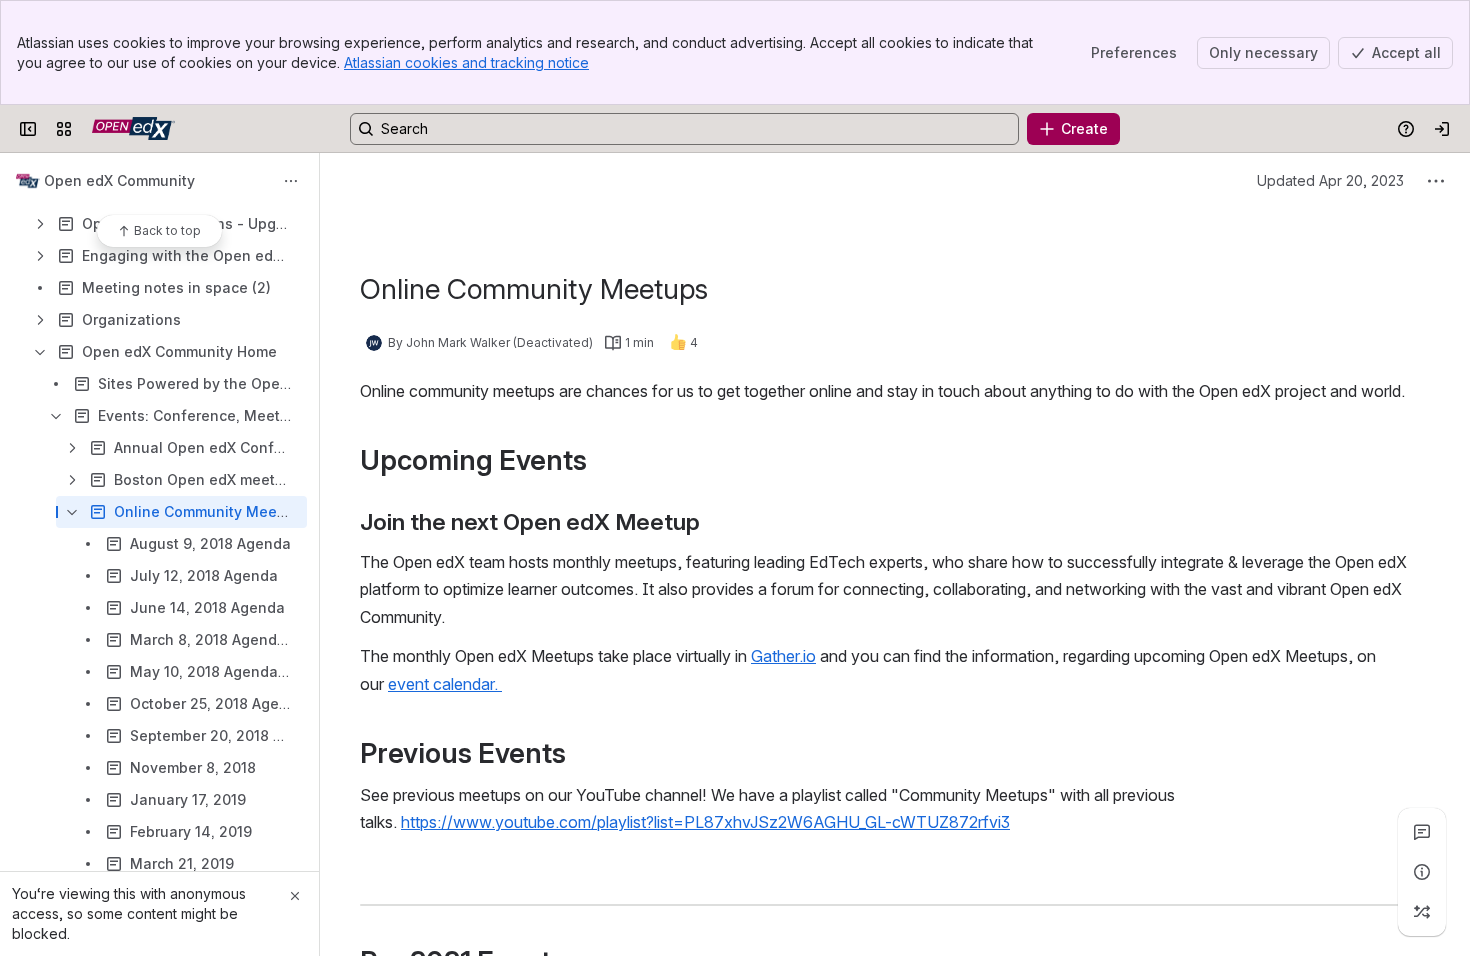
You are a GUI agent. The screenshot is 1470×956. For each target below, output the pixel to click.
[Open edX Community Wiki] (133, 129)
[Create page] (1422, 912)
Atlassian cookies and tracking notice (466, 62)
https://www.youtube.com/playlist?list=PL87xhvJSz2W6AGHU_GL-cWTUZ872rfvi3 (705, 822)
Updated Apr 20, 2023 (1330, 180)
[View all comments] (1422, 832)
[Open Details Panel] (1422, 872)
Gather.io (783, 656)
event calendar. (445, 684)
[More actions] (291, 181)
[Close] (295, 896)
